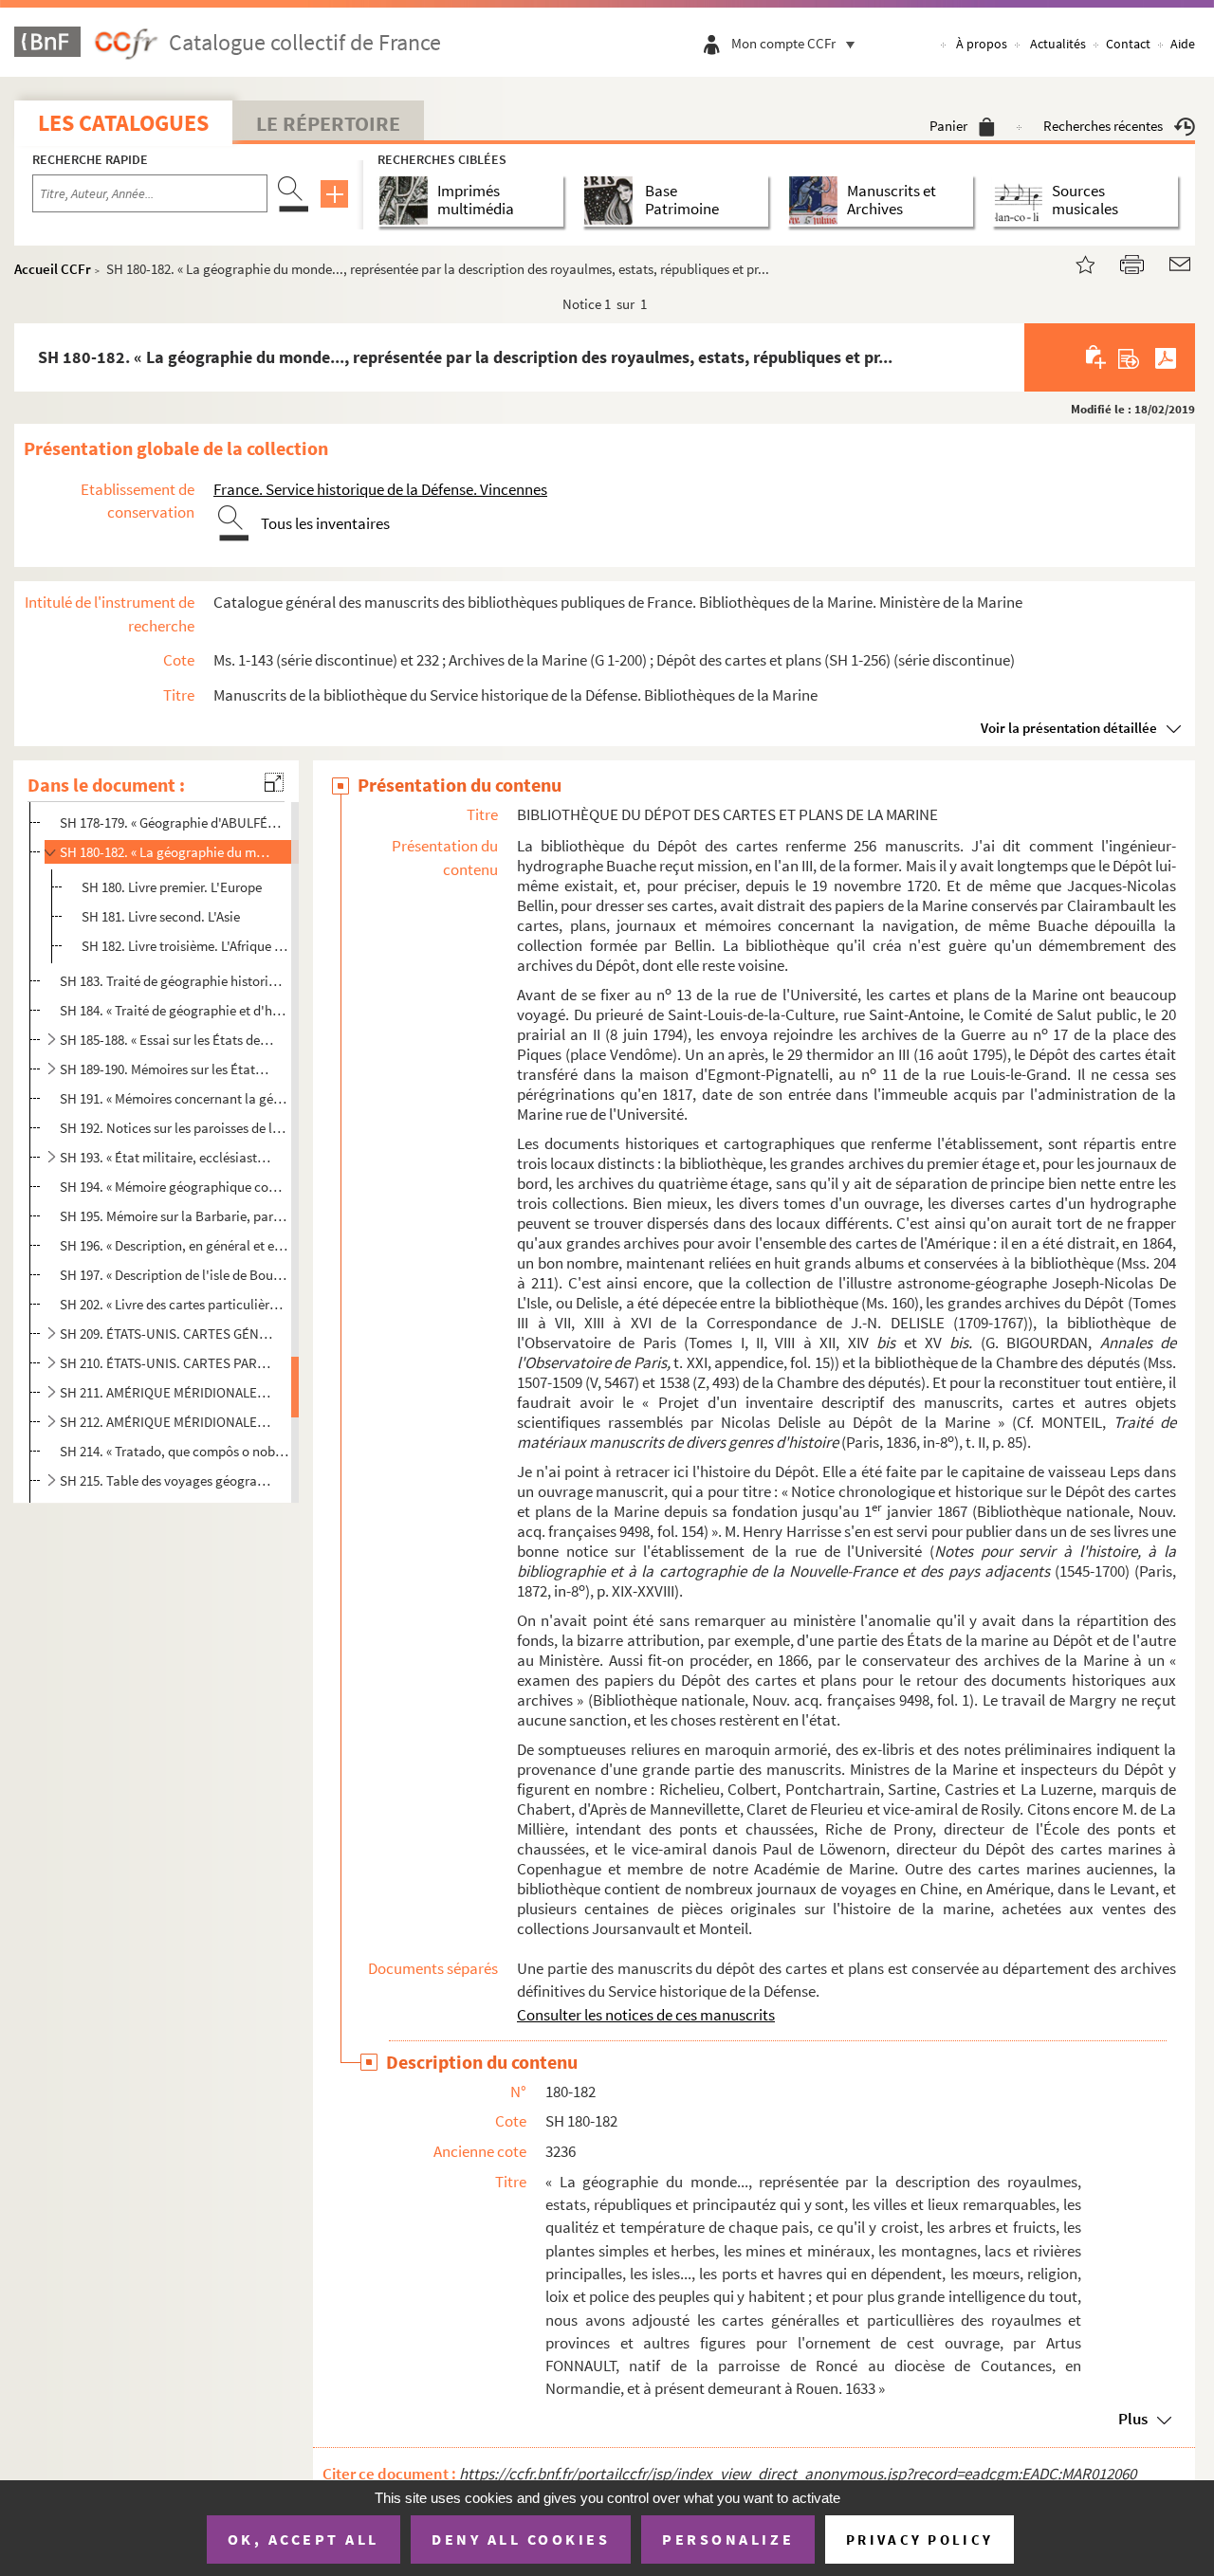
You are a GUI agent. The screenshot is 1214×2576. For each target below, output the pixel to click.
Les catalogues (123, 123)
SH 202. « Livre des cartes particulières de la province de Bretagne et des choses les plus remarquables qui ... (174, 1304)
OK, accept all (303, 2539)
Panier (948, 126)
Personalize (728, 2539)
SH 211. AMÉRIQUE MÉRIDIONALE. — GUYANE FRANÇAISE (166, 1392)
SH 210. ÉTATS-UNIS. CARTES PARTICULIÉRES (166, 1363)
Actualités (1058, 44)
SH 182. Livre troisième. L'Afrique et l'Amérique (186, 946)
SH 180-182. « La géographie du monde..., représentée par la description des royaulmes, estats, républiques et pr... (166, 852)
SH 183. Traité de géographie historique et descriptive (174, 981)
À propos (982, 44)
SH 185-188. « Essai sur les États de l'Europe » (166, 1040)
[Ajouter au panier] (1097, 357)
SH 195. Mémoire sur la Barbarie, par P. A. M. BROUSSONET (174, 1216)
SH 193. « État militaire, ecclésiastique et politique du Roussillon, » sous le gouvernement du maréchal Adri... (166, 1157)
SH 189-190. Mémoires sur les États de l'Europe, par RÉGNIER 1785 (166, 1069)
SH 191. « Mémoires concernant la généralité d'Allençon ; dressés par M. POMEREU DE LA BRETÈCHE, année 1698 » (174, 1098)
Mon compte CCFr (783, 43)
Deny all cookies (521, 2539)
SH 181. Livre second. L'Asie (161, 916)
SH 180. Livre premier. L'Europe (172, 887)
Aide (1183, 44)
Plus (1133, 2419)
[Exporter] (1129, 357)
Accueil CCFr (53, 269)
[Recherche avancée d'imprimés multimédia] (407, 201)
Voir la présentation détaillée (1069, 728)
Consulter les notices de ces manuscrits (646, 2015)
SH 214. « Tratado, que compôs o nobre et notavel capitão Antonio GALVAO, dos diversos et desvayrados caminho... (174, 1451)
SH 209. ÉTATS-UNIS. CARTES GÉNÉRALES (166, 1334)
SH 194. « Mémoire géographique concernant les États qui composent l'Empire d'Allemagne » (174, 1187)
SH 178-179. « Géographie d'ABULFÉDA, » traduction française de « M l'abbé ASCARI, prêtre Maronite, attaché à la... (174, 822)
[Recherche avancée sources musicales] (1022, 201)
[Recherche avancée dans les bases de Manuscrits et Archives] (817, 201)
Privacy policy (920, 2539)
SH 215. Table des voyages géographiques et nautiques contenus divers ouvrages (166, 1480)
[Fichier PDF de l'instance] (1166, 357)
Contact (1128, 44)
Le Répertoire (328, 123)
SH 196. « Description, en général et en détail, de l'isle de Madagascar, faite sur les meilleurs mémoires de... (174, 1245)
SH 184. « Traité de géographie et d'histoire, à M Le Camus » (174, 1009)
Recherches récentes (1103, 126)
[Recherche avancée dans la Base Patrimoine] (612, 201)
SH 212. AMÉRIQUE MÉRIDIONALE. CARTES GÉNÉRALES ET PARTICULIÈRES (166, 1422)
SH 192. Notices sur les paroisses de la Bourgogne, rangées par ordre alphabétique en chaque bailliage (174, 1128)
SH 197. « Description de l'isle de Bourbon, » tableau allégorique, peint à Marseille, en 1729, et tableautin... (174, 1275)
